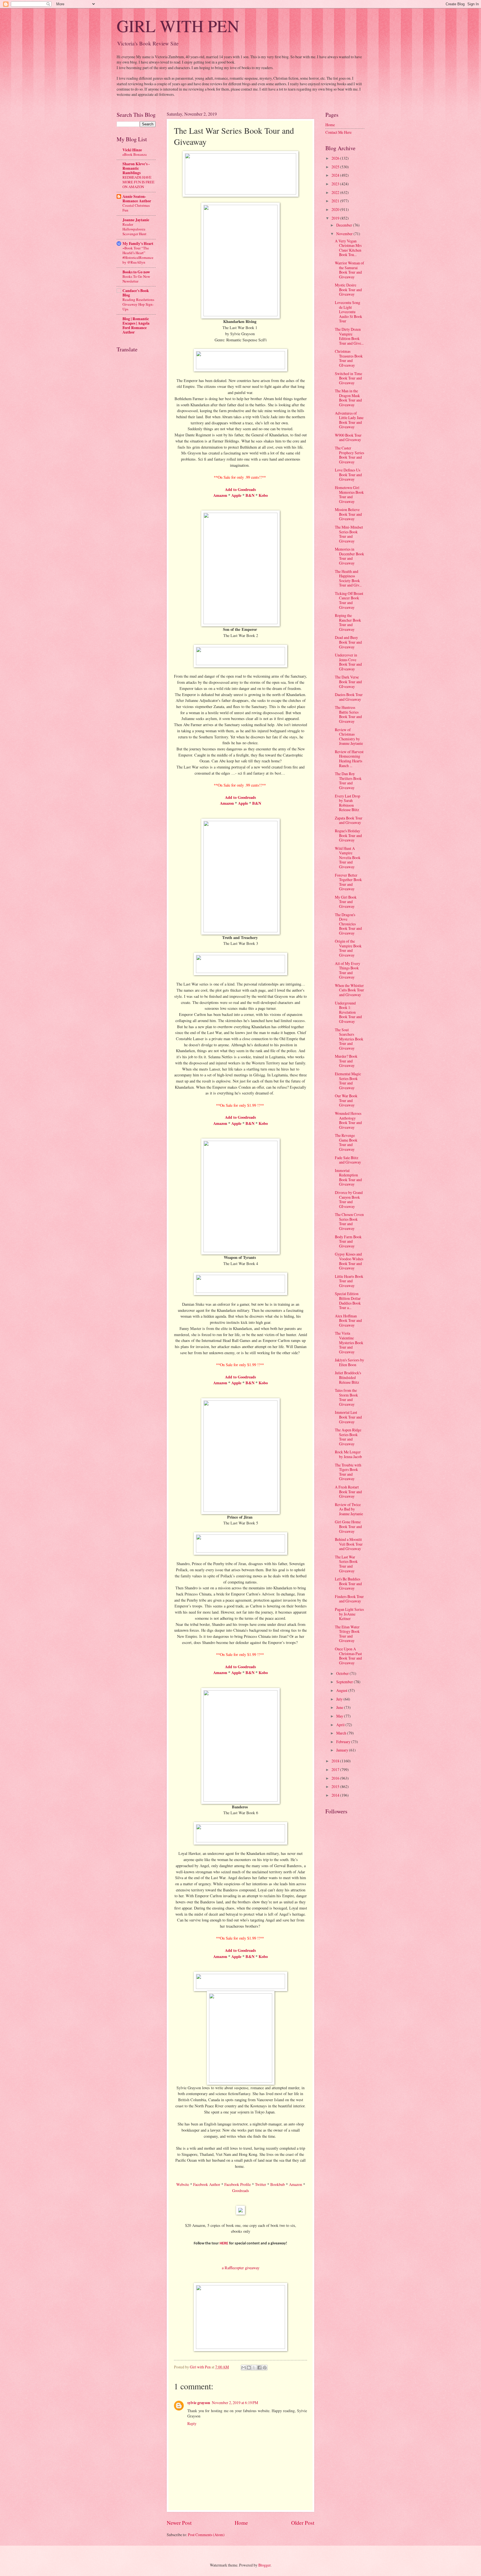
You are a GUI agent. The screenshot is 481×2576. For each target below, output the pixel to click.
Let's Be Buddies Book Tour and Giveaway (348, 1583)
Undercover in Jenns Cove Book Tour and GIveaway (348, 662)
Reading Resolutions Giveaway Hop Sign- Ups (138, 304)
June (340, 1707)
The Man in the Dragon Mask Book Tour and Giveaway (348, 398)
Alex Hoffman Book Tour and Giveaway (348, 1320)
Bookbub (278, 2184)
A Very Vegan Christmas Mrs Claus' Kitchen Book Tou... (348, 248)
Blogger (264, 2565)
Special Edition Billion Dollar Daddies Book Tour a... (348, 1301)
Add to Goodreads (240, 1117)
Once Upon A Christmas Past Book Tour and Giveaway (348, 1656)
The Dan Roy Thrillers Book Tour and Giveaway (348, 781)
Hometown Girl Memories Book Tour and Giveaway (349, 494)
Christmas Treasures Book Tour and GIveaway (349, 358)
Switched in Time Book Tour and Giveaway (349, 378)
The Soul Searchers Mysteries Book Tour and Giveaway (349, 1039)
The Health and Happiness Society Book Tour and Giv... (348, 578)
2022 (336, 192)
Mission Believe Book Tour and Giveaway (348, 514)
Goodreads (241, 2191)
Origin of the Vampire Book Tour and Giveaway (348, 948)
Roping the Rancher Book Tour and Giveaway (348, 622)
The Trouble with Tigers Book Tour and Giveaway (348, 1472)
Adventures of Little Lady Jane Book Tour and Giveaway (349, 420)
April (341, 1725)
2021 (336, 201)
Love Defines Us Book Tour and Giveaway (348, 475)
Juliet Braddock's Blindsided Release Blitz (348, 1377)
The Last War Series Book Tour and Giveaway (346, 1564)
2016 (336, 1778)
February (344, 1742)
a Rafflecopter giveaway (241, 2268)
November (345, 234)
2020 (336, 209)
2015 (336, 1786)
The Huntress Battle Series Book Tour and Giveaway (348, 714)
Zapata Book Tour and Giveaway (349, 820)
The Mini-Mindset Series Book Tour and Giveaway (349, 534)
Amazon (220, 495)
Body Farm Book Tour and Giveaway (348, 1241)
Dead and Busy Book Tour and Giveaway (348, 642)
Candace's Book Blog (136, 293)
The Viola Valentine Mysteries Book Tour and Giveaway (349, 1342)
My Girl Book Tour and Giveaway (346, 902)
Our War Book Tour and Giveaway (346, 1100)
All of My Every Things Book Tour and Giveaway (348, 970)
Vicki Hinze (132, 150)
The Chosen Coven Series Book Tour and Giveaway (349, 1221)
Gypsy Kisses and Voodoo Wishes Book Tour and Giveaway (349, 1261)
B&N (250, 495)
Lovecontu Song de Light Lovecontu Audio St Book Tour (349, 312)
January (343, 1750)
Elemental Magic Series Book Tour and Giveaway (348, 1081)
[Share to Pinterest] (265, 2368)
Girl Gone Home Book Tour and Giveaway (348, 1526)
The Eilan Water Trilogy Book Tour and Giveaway (347, 1634)
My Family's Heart (138, 244)
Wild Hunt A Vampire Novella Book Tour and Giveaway (348, 858)
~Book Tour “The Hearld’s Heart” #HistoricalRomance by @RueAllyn (138, 255)
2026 (336, 158)
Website (183, 2184)
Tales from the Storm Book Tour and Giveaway (346, 1397)
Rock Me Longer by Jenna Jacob (348, 1454)
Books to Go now (136, 272)
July (340, 1699)
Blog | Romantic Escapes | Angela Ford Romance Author (136, 325)
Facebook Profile (238, 2184)
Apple (236, 495)
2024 (336, 175)
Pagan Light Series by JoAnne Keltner (349, 1614)
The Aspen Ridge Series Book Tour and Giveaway (348, 1437)
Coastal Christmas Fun (136, 208)
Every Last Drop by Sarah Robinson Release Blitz (348, 803)
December (345, 225)
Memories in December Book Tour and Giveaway (349, 556)
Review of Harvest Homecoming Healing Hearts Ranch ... (349, 759)
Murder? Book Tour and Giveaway (346, 1061)
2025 (336, 167)
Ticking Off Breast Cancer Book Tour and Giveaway (349, 600)
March (342, 1733)
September (345, 1682)
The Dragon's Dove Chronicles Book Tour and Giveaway (348, 924)
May (340, 1716)
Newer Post (179, 2523)
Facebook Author (207, 2184)
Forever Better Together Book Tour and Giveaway (348, 882)
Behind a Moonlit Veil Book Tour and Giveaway (349, 1544)
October (343, 1673)
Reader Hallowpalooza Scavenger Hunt (134, 229)
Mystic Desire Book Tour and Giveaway (348, 290)
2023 (336, 184)
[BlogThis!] (249, 2368)
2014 (336, 1795)
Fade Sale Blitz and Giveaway (348, 1160)
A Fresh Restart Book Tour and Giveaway (348, 1492)
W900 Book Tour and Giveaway (348, 437)
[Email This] (244, 2368)
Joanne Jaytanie (136, 220)
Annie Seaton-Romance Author (137, 199)
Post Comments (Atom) (206, 2535)
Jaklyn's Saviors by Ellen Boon (349, 1362)
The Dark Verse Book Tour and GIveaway (348, 682)
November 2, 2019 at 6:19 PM (235, 2403)
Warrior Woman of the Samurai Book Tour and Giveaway (349, 270)
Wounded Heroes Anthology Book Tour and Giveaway (348, 1120)
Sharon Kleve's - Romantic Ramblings (136, 168)
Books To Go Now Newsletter (136, 279)
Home (241, 2523)
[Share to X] (254, 2368)
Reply (192, 2423)
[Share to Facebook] (259, 2368)
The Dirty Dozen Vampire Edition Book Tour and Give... (349, 336)
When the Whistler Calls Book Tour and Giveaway (349, 990)
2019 (336, 218)
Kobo (263, 495)
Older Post (303, 2523)
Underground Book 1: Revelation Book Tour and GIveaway (348, 1012)
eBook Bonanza (135, 154)
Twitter (261, 2184)
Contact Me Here (338, 132)
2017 (336, 1769)
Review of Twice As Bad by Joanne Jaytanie (349, 1509)
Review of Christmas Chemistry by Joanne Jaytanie (349, 737)
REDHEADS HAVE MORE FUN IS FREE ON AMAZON (138, 182)
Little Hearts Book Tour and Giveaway (349, 1281)
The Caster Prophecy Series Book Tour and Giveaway (349, 455)
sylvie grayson (199, 2403)
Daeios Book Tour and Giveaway (349, 697)
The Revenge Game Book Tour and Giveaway (346, 1142)
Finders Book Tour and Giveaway (349, 1599)
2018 (336, 1761)
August (342, 1690)
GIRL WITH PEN (178, 26)
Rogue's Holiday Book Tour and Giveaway (348, 835)
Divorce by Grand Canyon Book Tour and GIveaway (349, 1199)
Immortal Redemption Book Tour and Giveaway (348, 1177)
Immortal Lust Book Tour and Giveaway (348, 1417)
